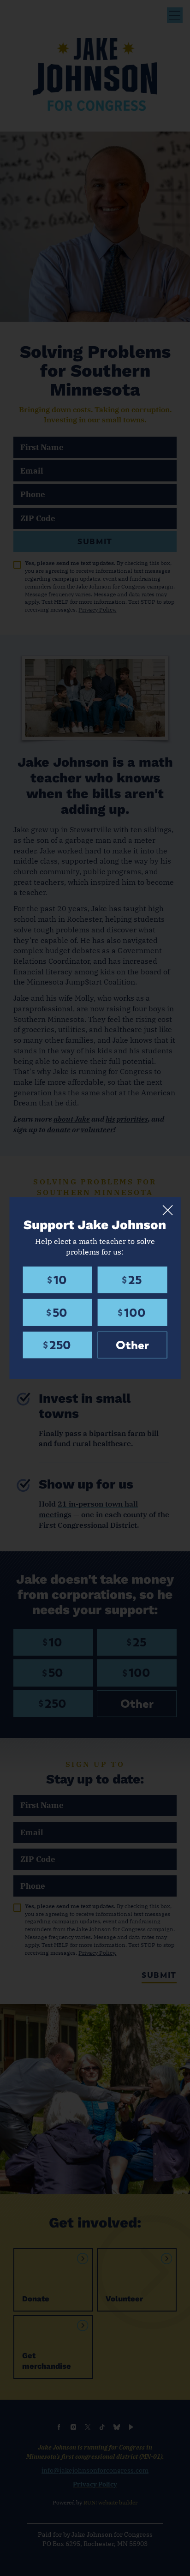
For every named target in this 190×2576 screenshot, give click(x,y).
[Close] (167, 1210)
